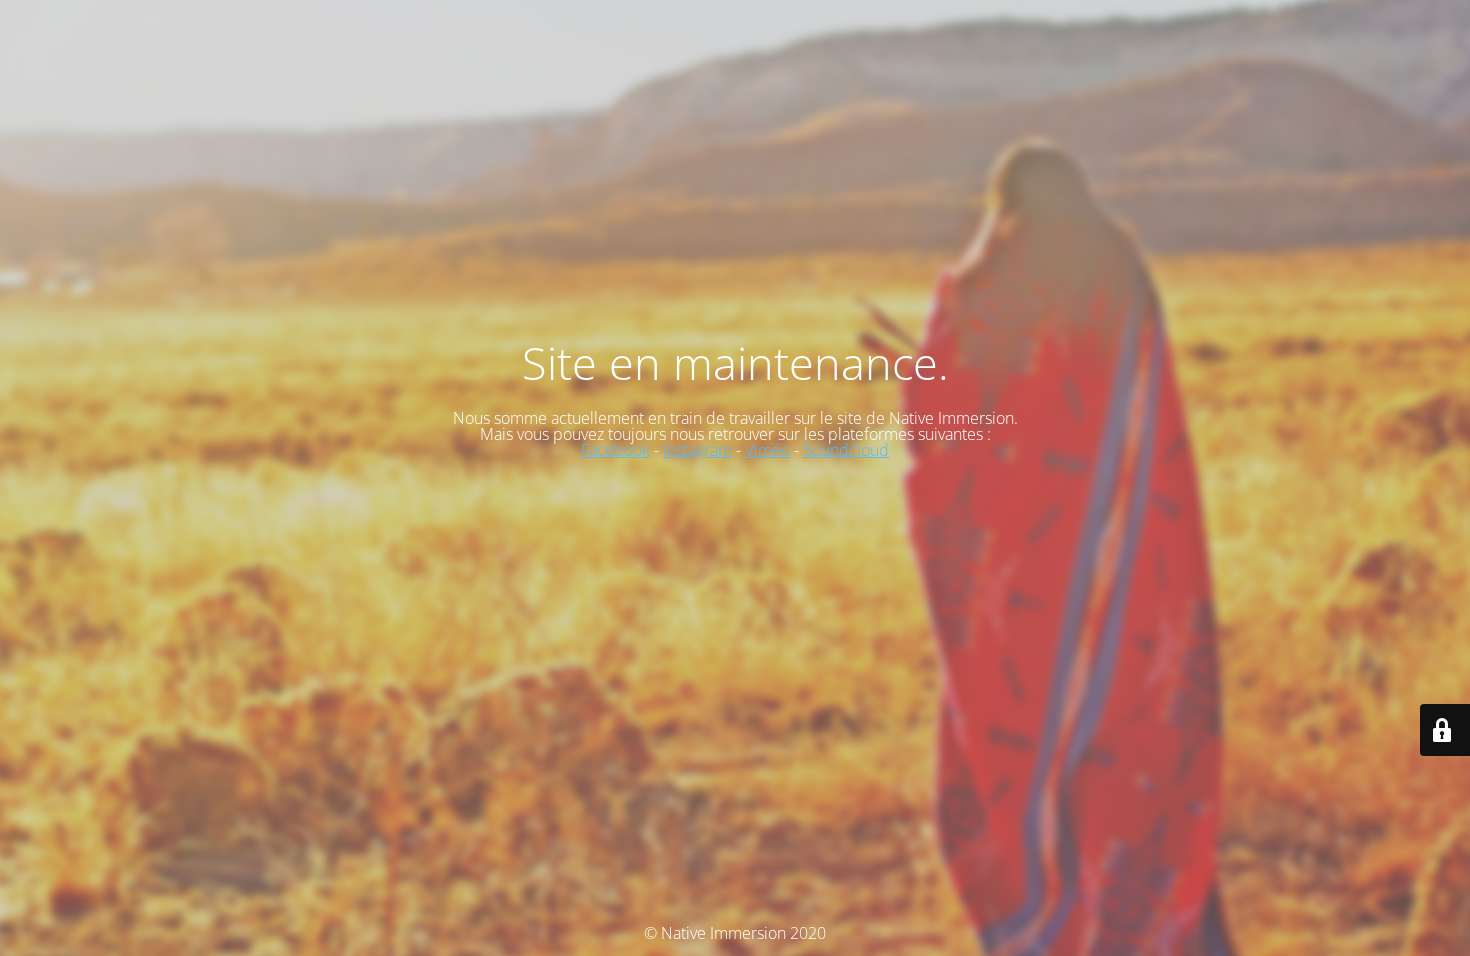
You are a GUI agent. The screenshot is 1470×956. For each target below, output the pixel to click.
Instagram (697, 450)
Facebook (615, 450)
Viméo (767, 450)
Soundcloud (846, 450)
